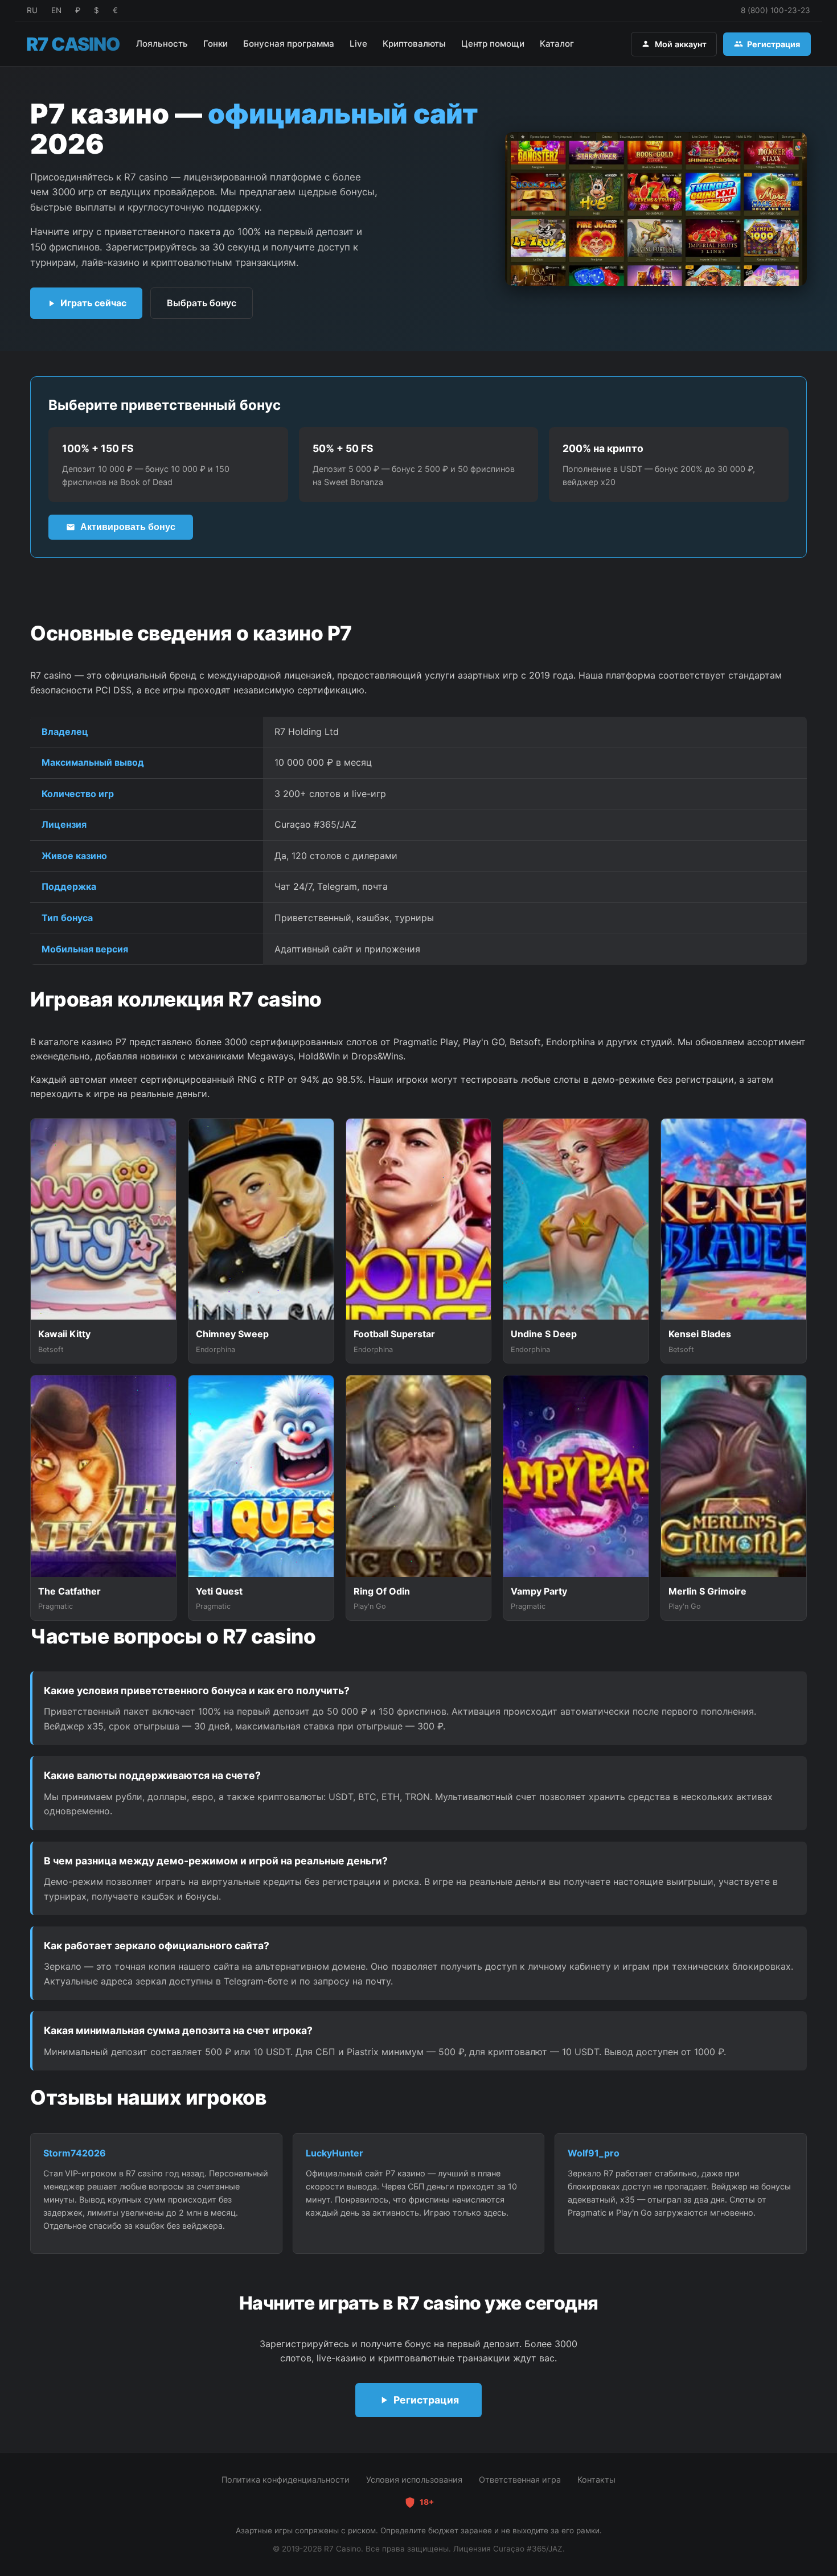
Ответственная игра (520, 2480)
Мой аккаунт (681, 44)
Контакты (596, 2480)
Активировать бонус (128, 527)
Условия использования (414, 2480)
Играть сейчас (93, 303)
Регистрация (774, 44)
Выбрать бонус (202, 303)
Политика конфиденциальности (286, 2480)
